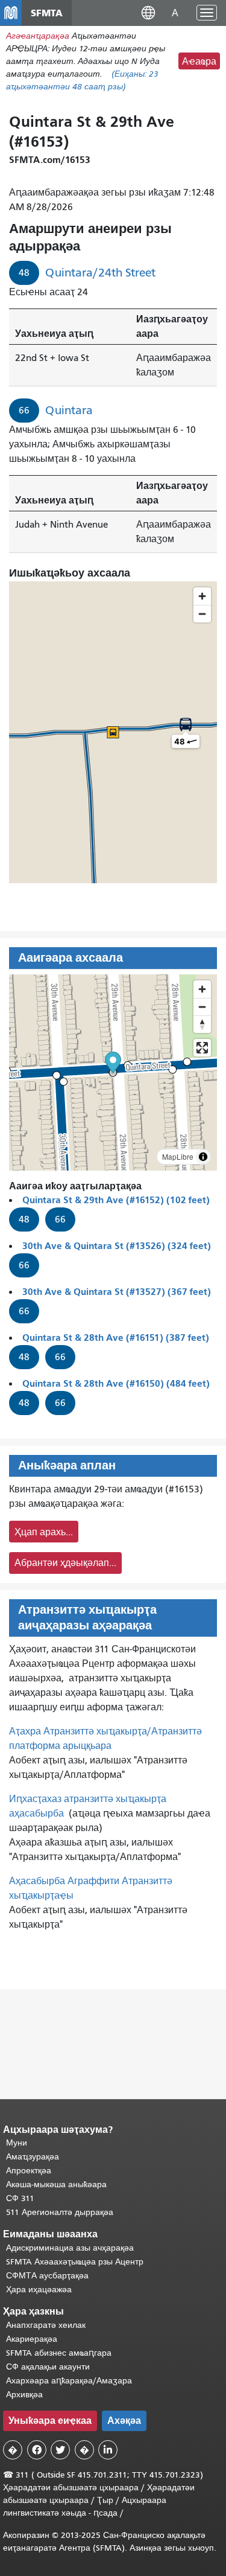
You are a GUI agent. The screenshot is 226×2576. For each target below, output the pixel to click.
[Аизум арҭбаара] (202, 989)
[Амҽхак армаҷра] (202, 1007)
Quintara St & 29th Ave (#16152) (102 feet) (116, 1200)
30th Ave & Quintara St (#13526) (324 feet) (117, 1246)
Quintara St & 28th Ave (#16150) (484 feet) (116, 1383)
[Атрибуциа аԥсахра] (203, 1157)
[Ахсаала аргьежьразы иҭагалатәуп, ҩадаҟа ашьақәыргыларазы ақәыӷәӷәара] (202, 1024)
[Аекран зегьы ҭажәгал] (202, 1048)
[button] (148, 12)
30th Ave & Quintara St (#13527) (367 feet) (117, 1292)
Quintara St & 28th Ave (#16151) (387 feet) (116, 1338)
